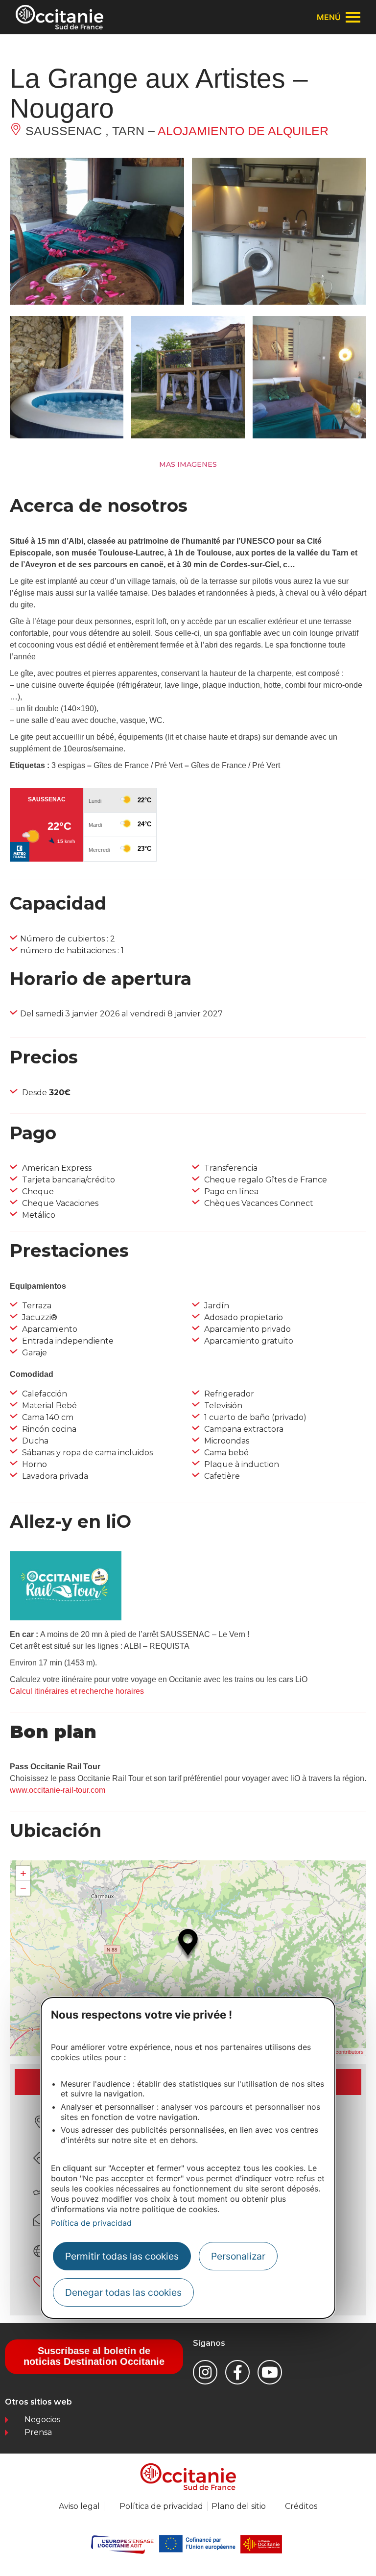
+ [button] (23, 1873)
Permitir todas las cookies (122, 2256)
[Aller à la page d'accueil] (59, 17)
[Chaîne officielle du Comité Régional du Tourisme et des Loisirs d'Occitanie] (270, 2372)
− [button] (23, 1888)
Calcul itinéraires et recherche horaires (77, 1691)
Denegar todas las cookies (123, 2292)
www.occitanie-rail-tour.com (58, 1790)
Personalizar (238, 2256)
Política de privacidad (91, 2223)
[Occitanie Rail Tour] (66, 1618)
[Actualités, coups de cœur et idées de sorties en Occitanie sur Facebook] (237, 2372)
